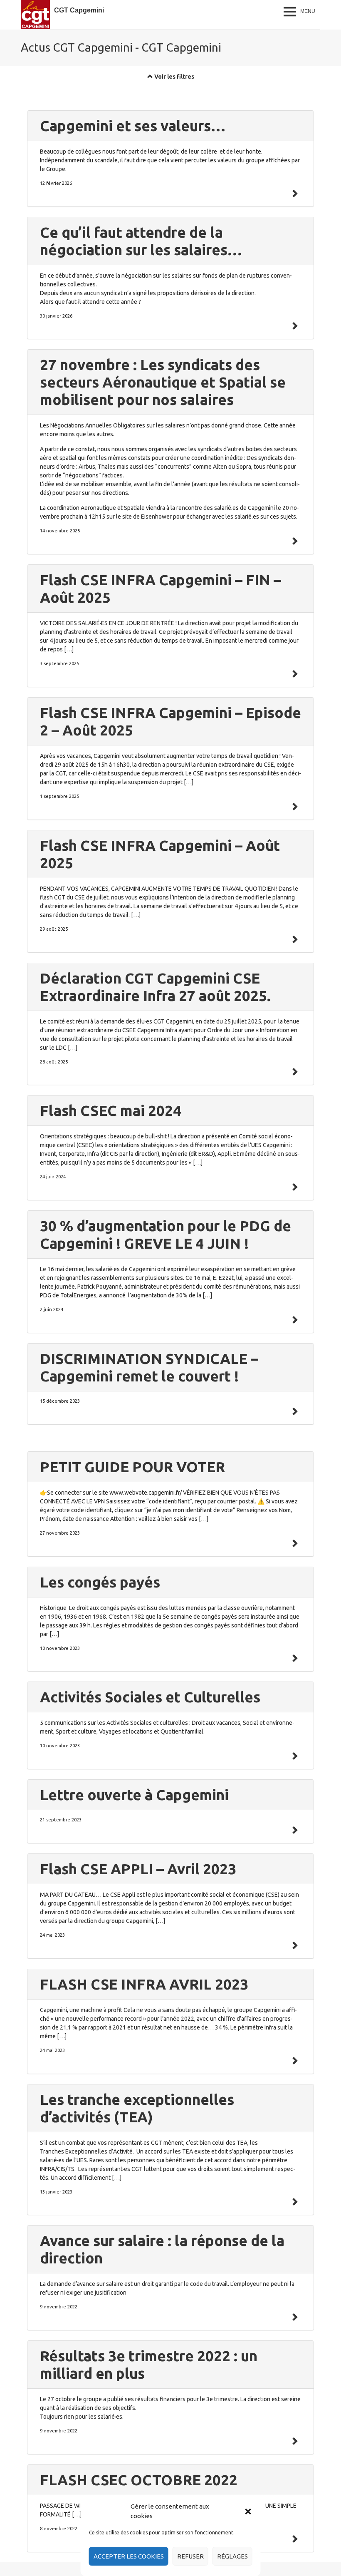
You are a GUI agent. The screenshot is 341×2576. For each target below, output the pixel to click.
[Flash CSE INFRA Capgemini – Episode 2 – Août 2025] (294, 807)
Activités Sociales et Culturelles (150, 1697)
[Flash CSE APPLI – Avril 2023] (294, 1945)
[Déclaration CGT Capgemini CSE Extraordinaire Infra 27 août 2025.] (294, 1072)
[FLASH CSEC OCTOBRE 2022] (294, 2539)
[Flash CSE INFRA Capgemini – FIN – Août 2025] (294, 674)
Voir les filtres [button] (174, 77)
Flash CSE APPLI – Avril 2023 (138, 1869)
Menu (308, 11)
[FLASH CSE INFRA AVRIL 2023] (294, 2061)
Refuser (190, 2556)
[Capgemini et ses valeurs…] (294, 194)
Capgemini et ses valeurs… (133, 126)
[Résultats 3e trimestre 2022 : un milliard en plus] (294, 2441)
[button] (248, 2511)
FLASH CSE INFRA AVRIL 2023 (144, 1984)
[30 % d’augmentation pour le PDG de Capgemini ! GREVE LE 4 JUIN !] (294, 1320)
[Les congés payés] (294, 1658)
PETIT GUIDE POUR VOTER (132, 1467)
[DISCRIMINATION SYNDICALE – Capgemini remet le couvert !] (294, 1411)
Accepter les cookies (129, 2556)
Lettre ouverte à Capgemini (134, 1795)
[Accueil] (35, 15)
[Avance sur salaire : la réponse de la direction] (294, 2317)
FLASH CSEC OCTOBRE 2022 (139, 2480)
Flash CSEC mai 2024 (111, 1110)
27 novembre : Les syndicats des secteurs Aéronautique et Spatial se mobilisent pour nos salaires (163, 382)
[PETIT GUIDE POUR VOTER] (294, 1543)
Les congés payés (100, 1582)
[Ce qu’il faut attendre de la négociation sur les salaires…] (294, 326)
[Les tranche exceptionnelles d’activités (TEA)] (294, 2202)
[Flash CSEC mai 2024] (294, 1187)
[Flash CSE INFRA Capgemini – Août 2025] (294, 939)
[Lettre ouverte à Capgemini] (294, 1830)
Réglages (232, 2556)
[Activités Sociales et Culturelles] (294, 1756)
